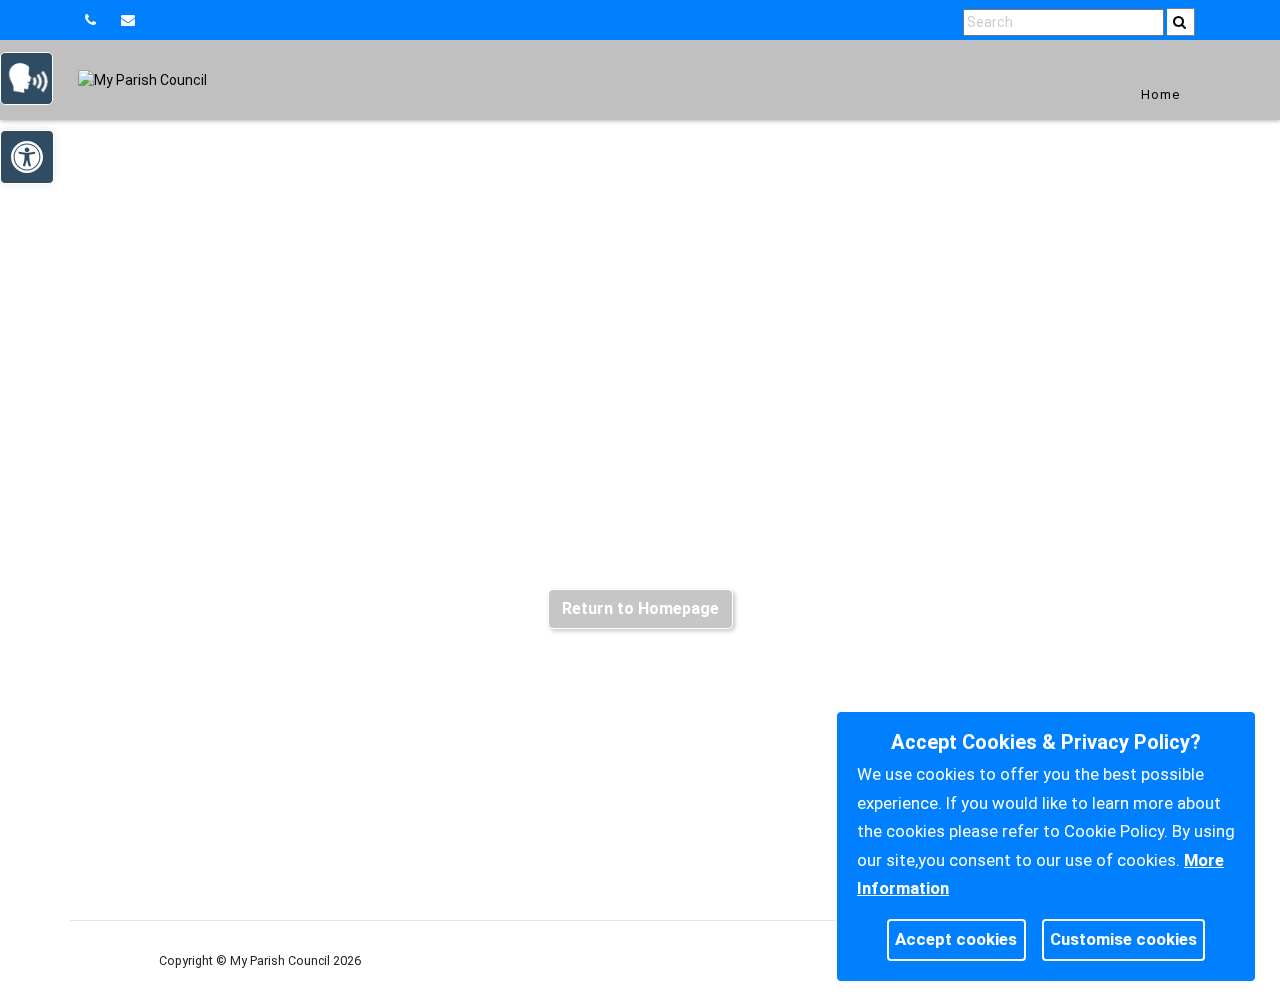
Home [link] (1160, 94)
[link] (130, 20)
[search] (1181, 22)
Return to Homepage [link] (640, 608)
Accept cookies (956, 939)
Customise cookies (1123, 939)
